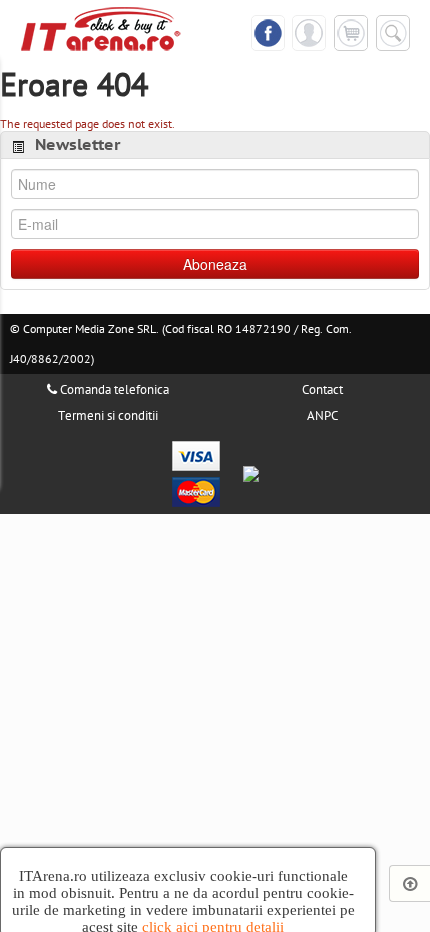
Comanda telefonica (113, 390)
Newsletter (78, 145)
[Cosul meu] (351, 32)
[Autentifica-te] (309, 32)
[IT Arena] (101, 28)
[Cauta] (393, 33)
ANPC (322, 416)
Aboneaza (215, 264)
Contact (322, 390)
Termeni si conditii (108, 416)
